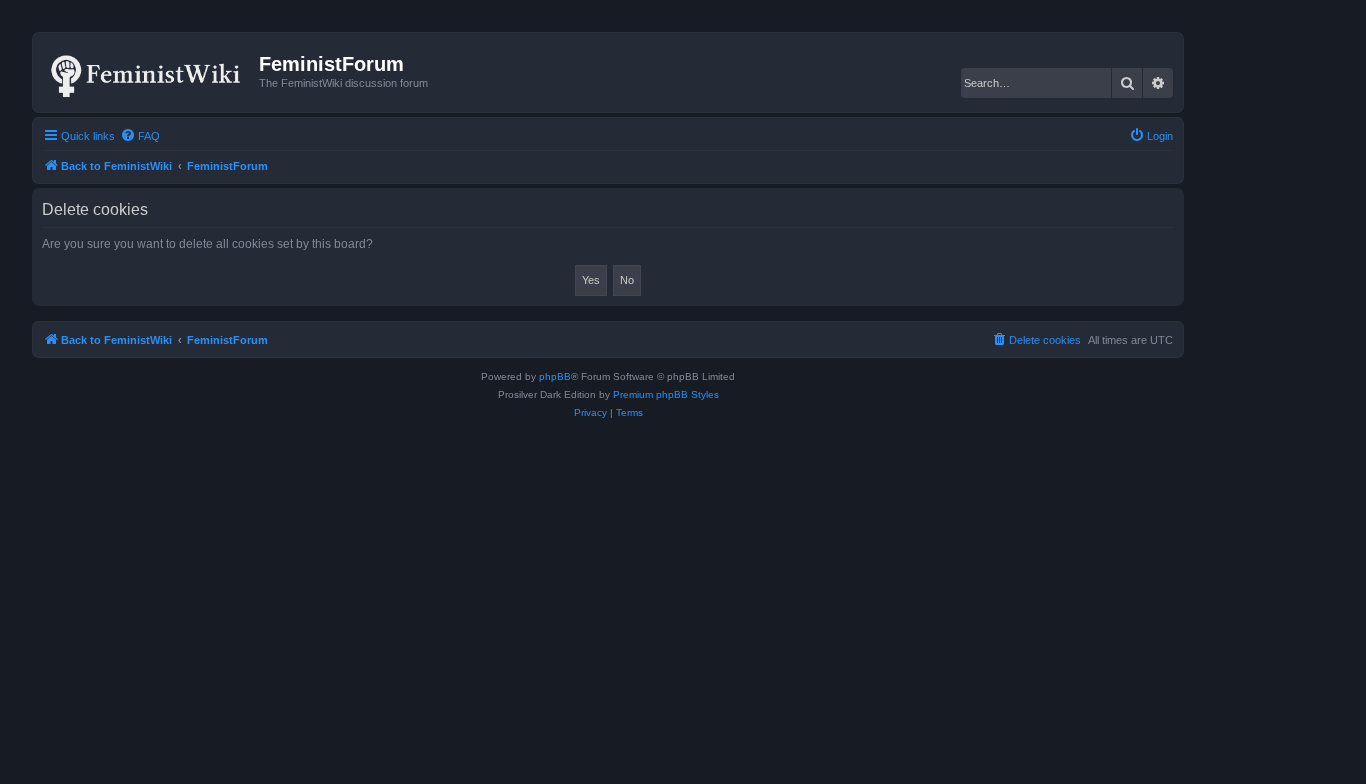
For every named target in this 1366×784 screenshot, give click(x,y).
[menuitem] (140, 136)
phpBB (555, 376)
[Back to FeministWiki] (148, 72)
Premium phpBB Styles (666, 394)
